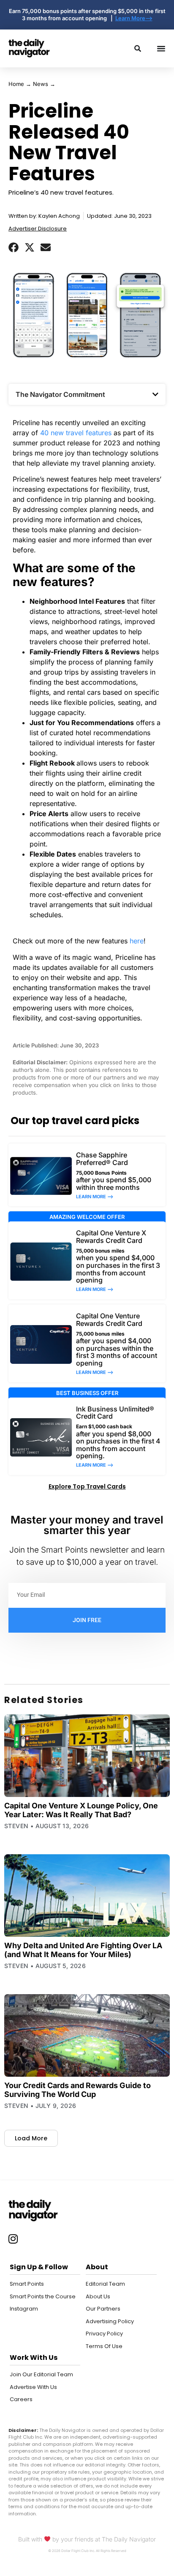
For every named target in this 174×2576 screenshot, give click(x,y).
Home (16, 84)
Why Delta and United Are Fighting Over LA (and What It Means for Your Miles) (83, 1950)
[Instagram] (13, 2239)
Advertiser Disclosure (38, 229)
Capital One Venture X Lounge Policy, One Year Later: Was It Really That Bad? (81, 1810)
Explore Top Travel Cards (87, 1486)
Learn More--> (134, 18)
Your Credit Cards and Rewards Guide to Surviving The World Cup (77, 2090)
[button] (14, 247)
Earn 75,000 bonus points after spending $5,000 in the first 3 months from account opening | (87, 15)
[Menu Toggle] (161, 48)
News (41, 84)
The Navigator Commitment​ (60, 394)
